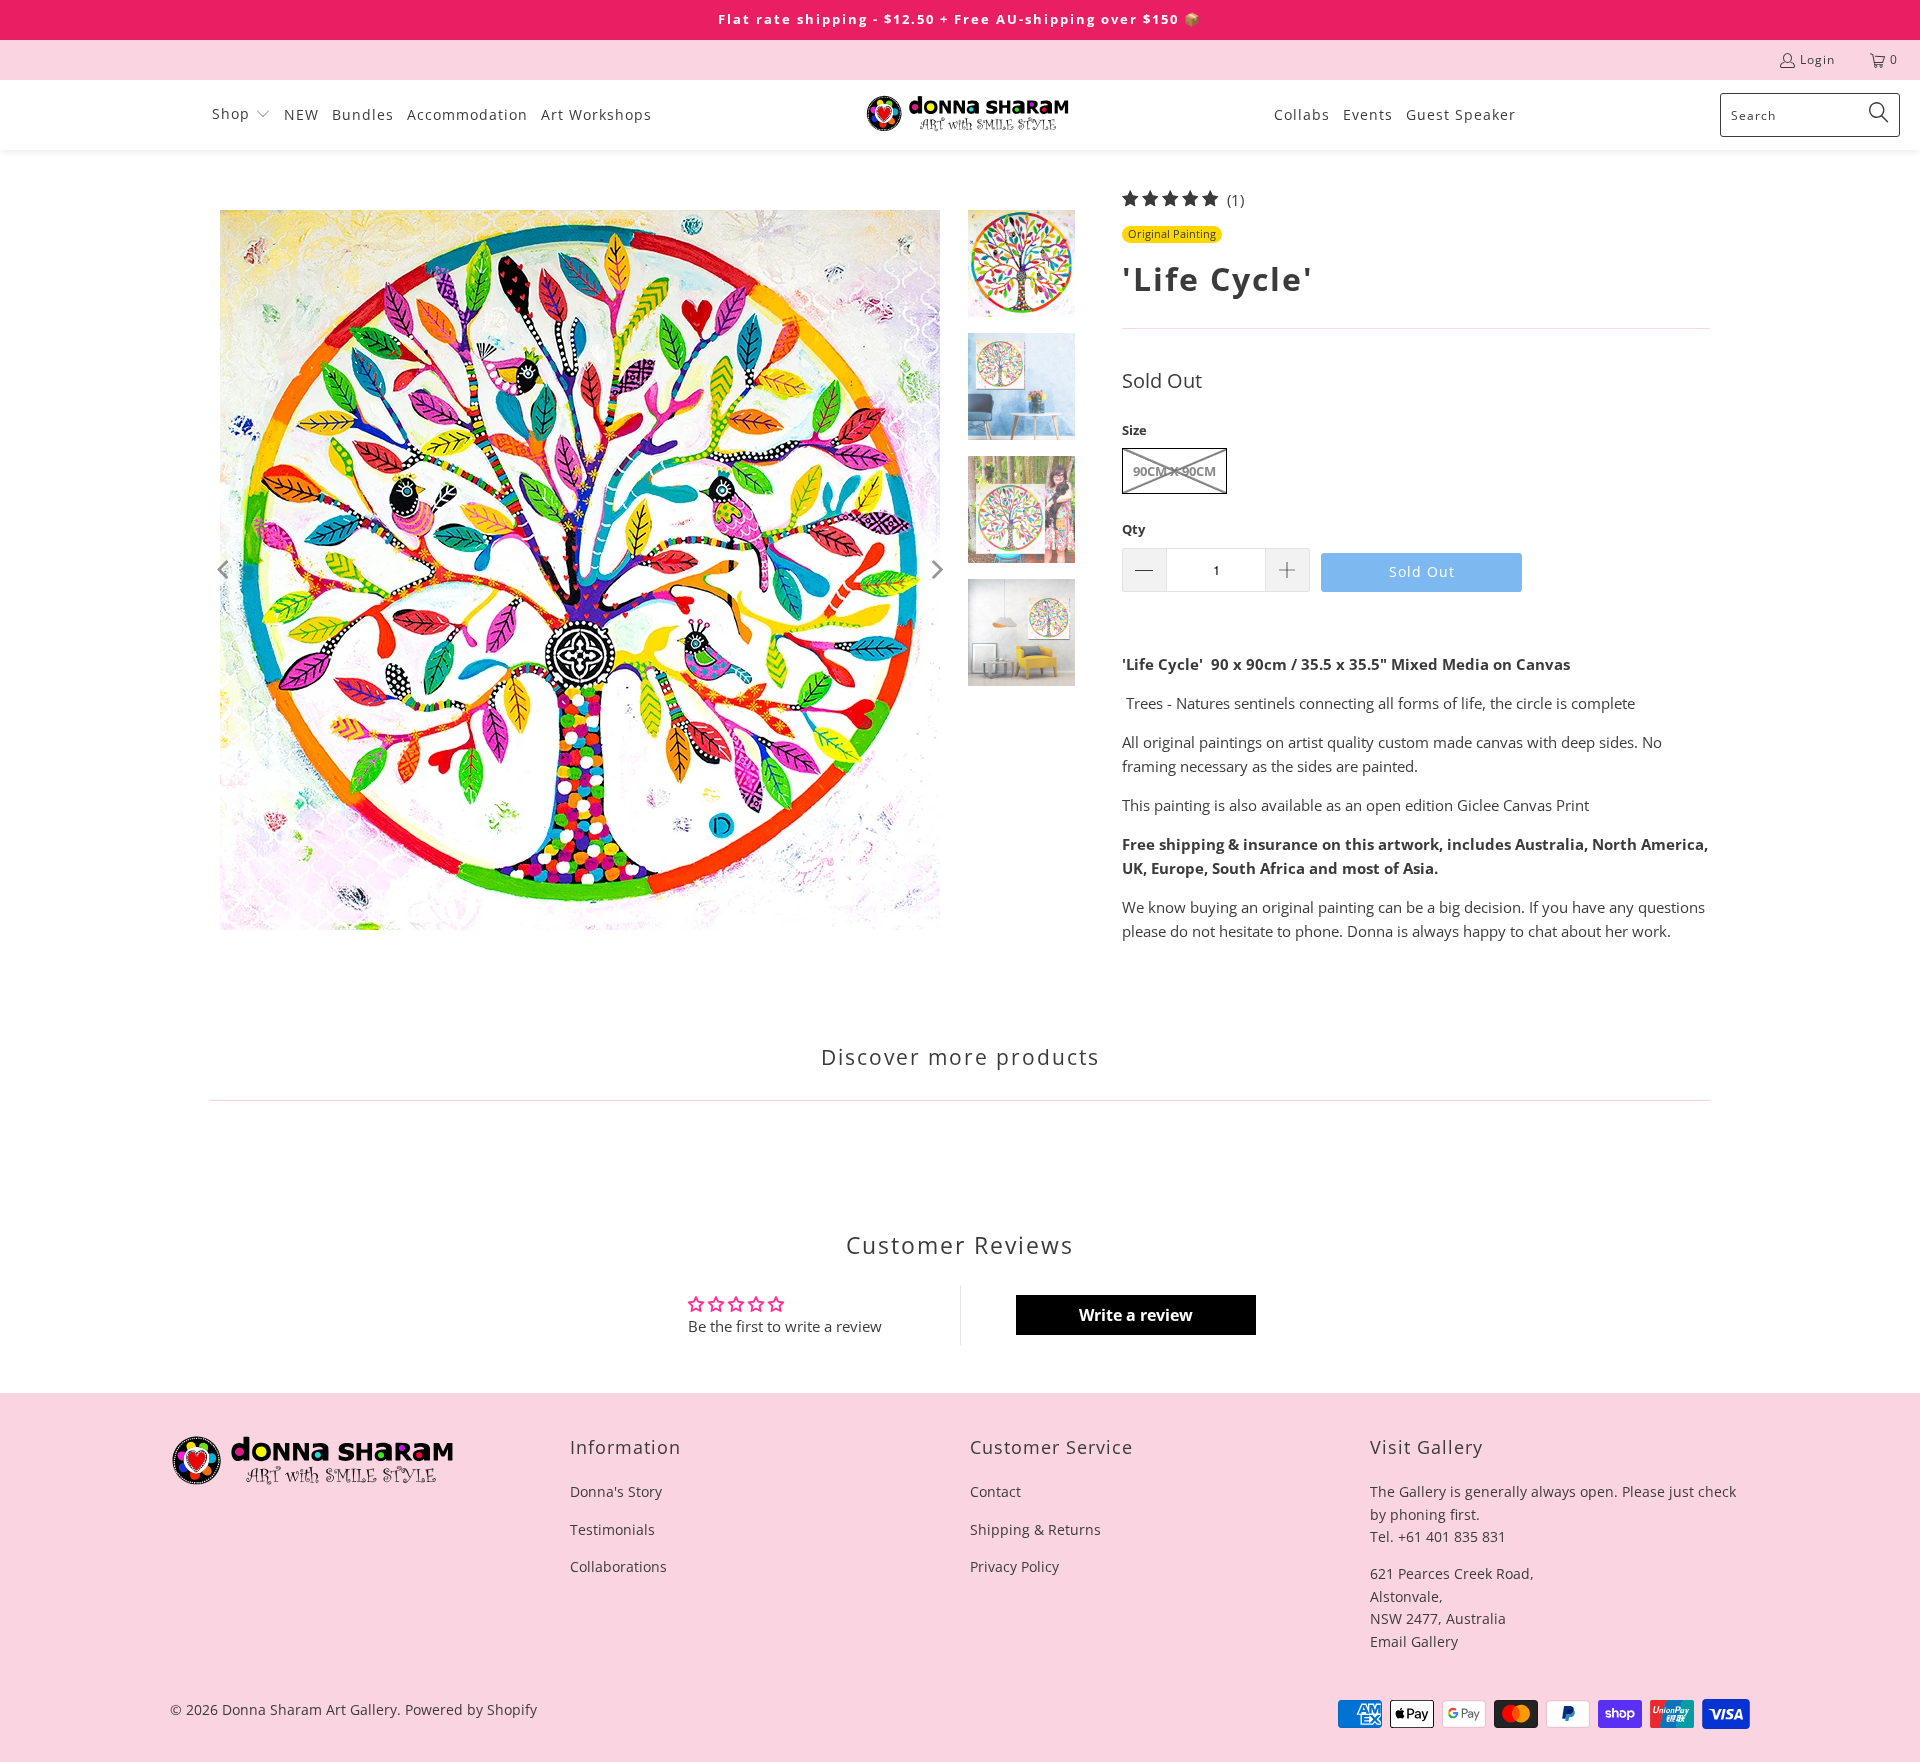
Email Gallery (1414, 1641)
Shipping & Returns (1035, 1529)
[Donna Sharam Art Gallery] (967, 114)
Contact (995, 1491)
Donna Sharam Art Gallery (309, 1709)
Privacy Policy (1014, 1566)
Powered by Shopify (471, 1709)
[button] (241, 115)
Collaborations (618, 1566)
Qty (1133, 529)
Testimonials (612, 1529)
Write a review (1136, 1315)
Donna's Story (616, 1491)
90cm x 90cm (1174, 471)
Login (1817, 59)
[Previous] (225, 570)
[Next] (935, 570)
